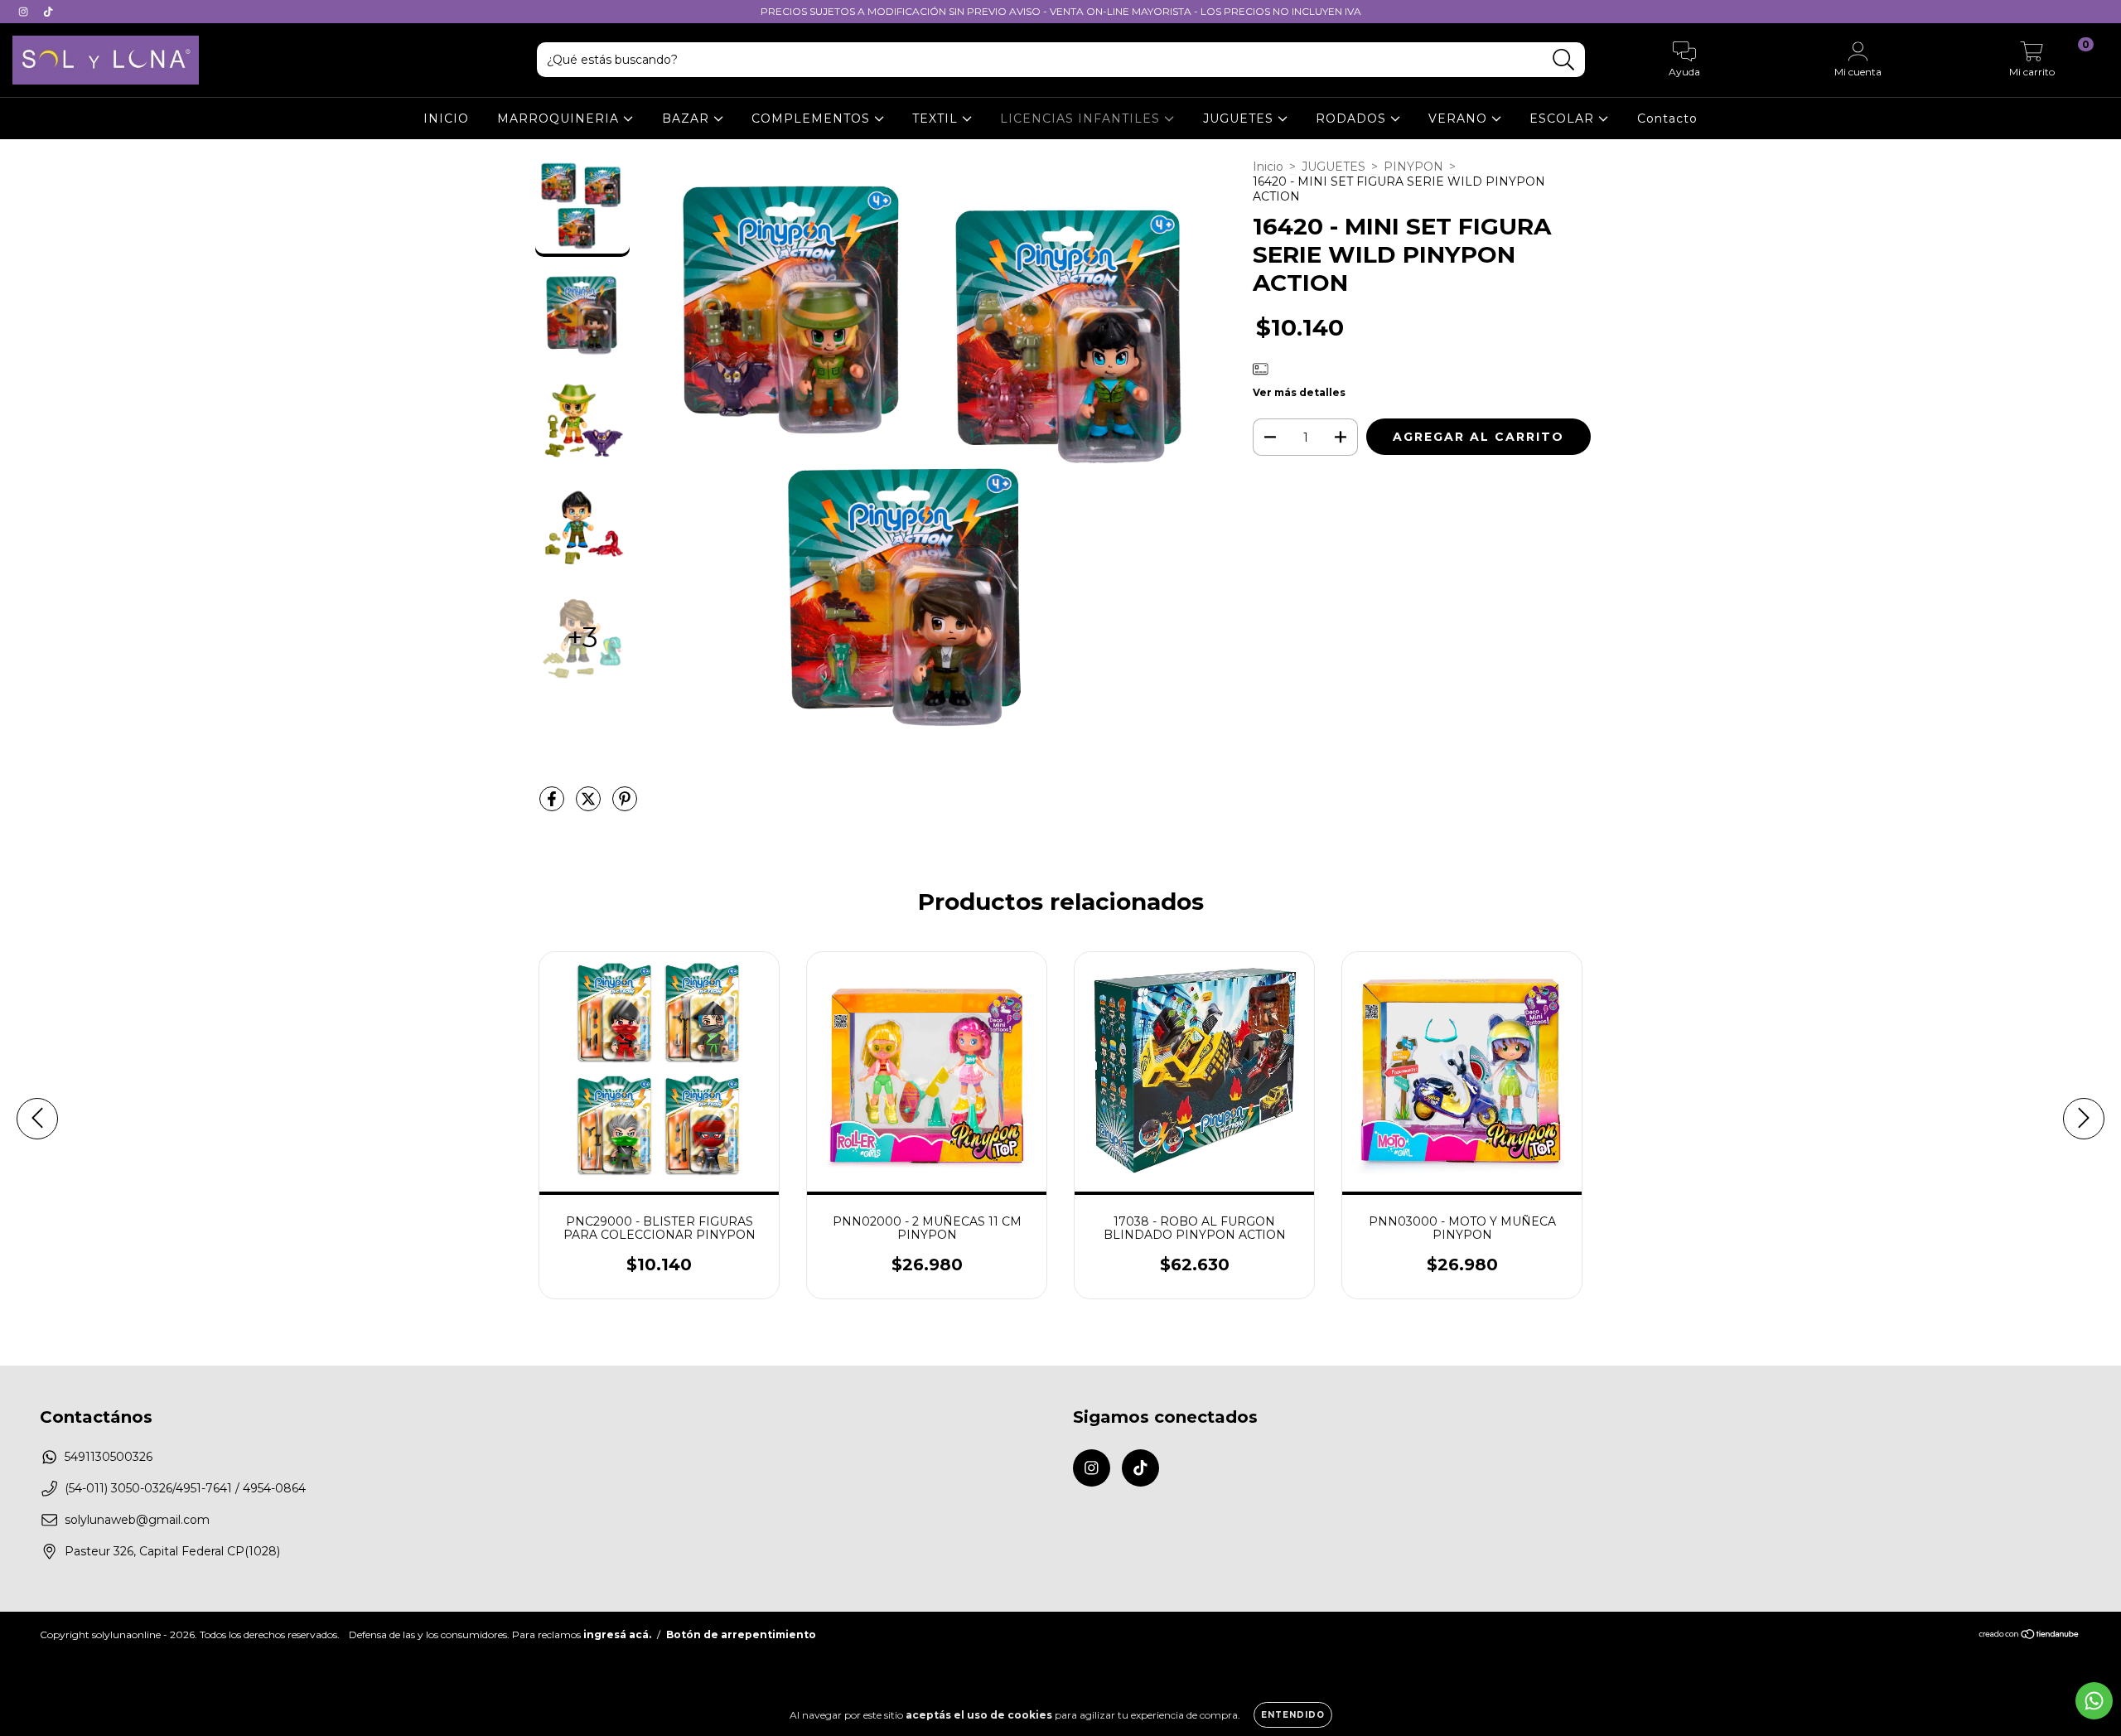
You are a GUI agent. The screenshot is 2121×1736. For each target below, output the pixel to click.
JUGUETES (1240, 118)
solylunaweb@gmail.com (137, 1520)
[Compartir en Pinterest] (625, 805)
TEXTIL (937, 118)
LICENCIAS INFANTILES (1082, 118)
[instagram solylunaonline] (25, 12)
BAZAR (688, 118)
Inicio (1268, 167)
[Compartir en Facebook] (553, 805)
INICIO (446, 118)
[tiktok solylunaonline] (48, 12)
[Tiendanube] (2029, 1636)
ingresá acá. (617, 1634)
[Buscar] (1564, 60)
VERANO (1460, 118)
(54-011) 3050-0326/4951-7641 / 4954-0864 (185, 1488)
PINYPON (1413, 167)
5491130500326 (109, 1457)
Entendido (1293, 1715)
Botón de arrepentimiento (741, 1634)
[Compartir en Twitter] (590, 805)
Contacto (1667, 118)
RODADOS (1353, 118)
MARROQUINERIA (560, 118)
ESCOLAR (1564, 118)
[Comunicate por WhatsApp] (2094, 1701)
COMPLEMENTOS (813, 118)
